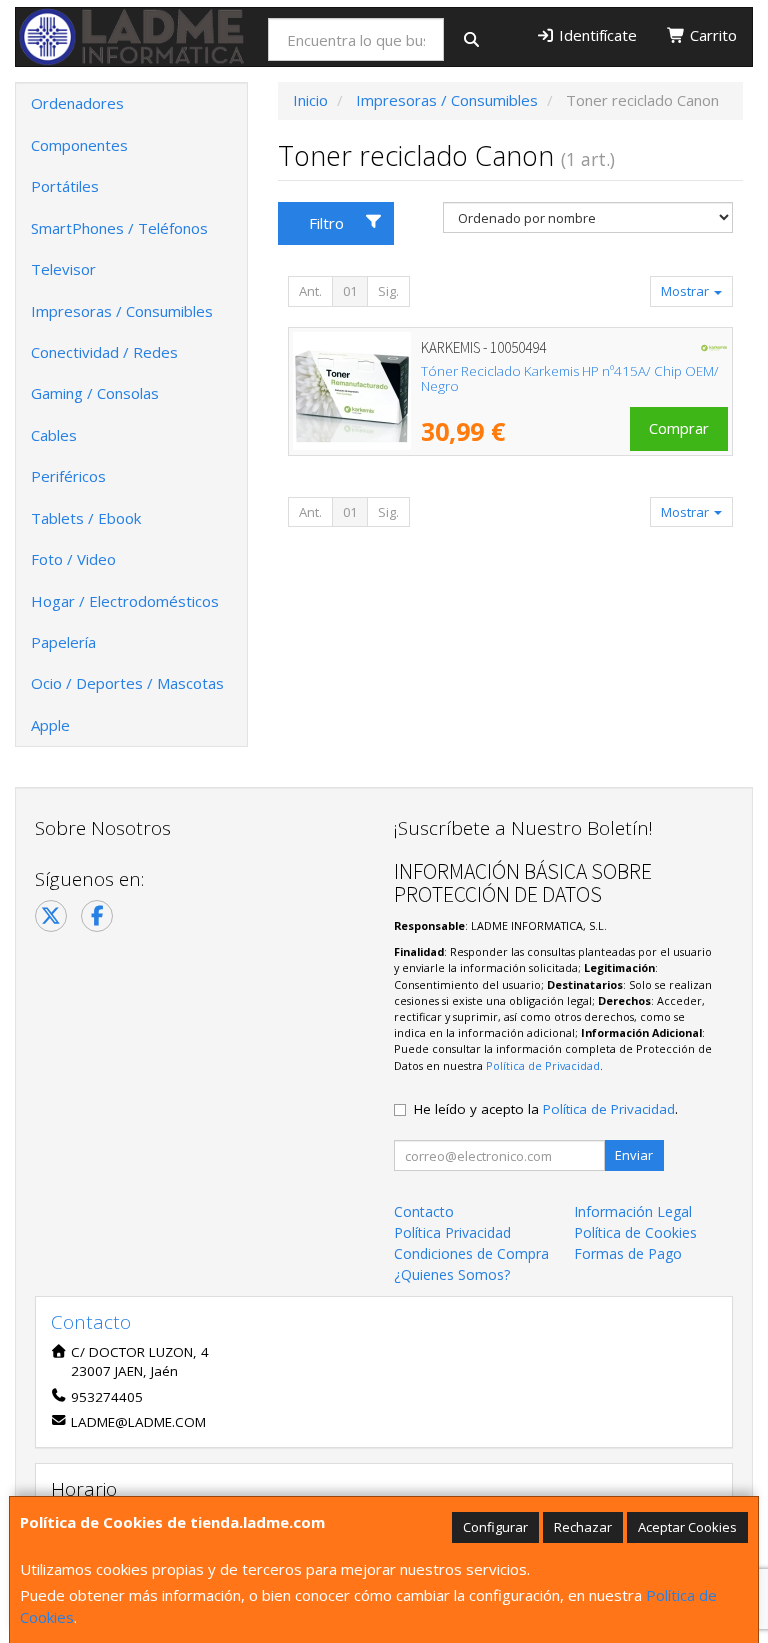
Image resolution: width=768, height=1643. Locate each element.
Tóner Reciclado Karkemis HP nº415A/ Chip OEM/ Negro (570, 378)
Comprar (679, 428)
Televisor (63, 269)
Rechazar (583, 1527)
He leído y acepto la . (546, 1109)
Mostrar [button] (686, 291)
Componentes (79, 145)
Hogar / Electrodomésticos (125, 601)
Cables (54, 435)
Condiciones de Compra (471, 1253)
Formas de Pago (628, 1253)
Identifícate (596, 35)
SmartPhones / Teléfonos (119, 228)
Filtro (326, 223)
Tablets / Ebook (86, 518)
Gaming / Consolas (95, 393)
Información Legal (633, 1211)
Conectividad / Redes (104, 352)
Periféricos (68, 476)
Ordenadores (77, 103)
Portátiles (65, 186)
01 (350, 291)
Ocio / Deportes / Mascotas (127, 683)
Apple (50, 725)
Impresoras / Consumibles (122, 311)
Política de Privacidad (543, 1065)
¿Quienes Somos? (452, 1274)
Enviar (634, 1155)
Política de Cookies (635, 1232)
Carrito (711, 35)
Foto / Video (73, 559)
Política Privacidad (452, 1232)
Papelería (63, 642)
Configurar (495, 1527)
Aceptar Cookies (687, 1527)
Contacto (424, 1211)
